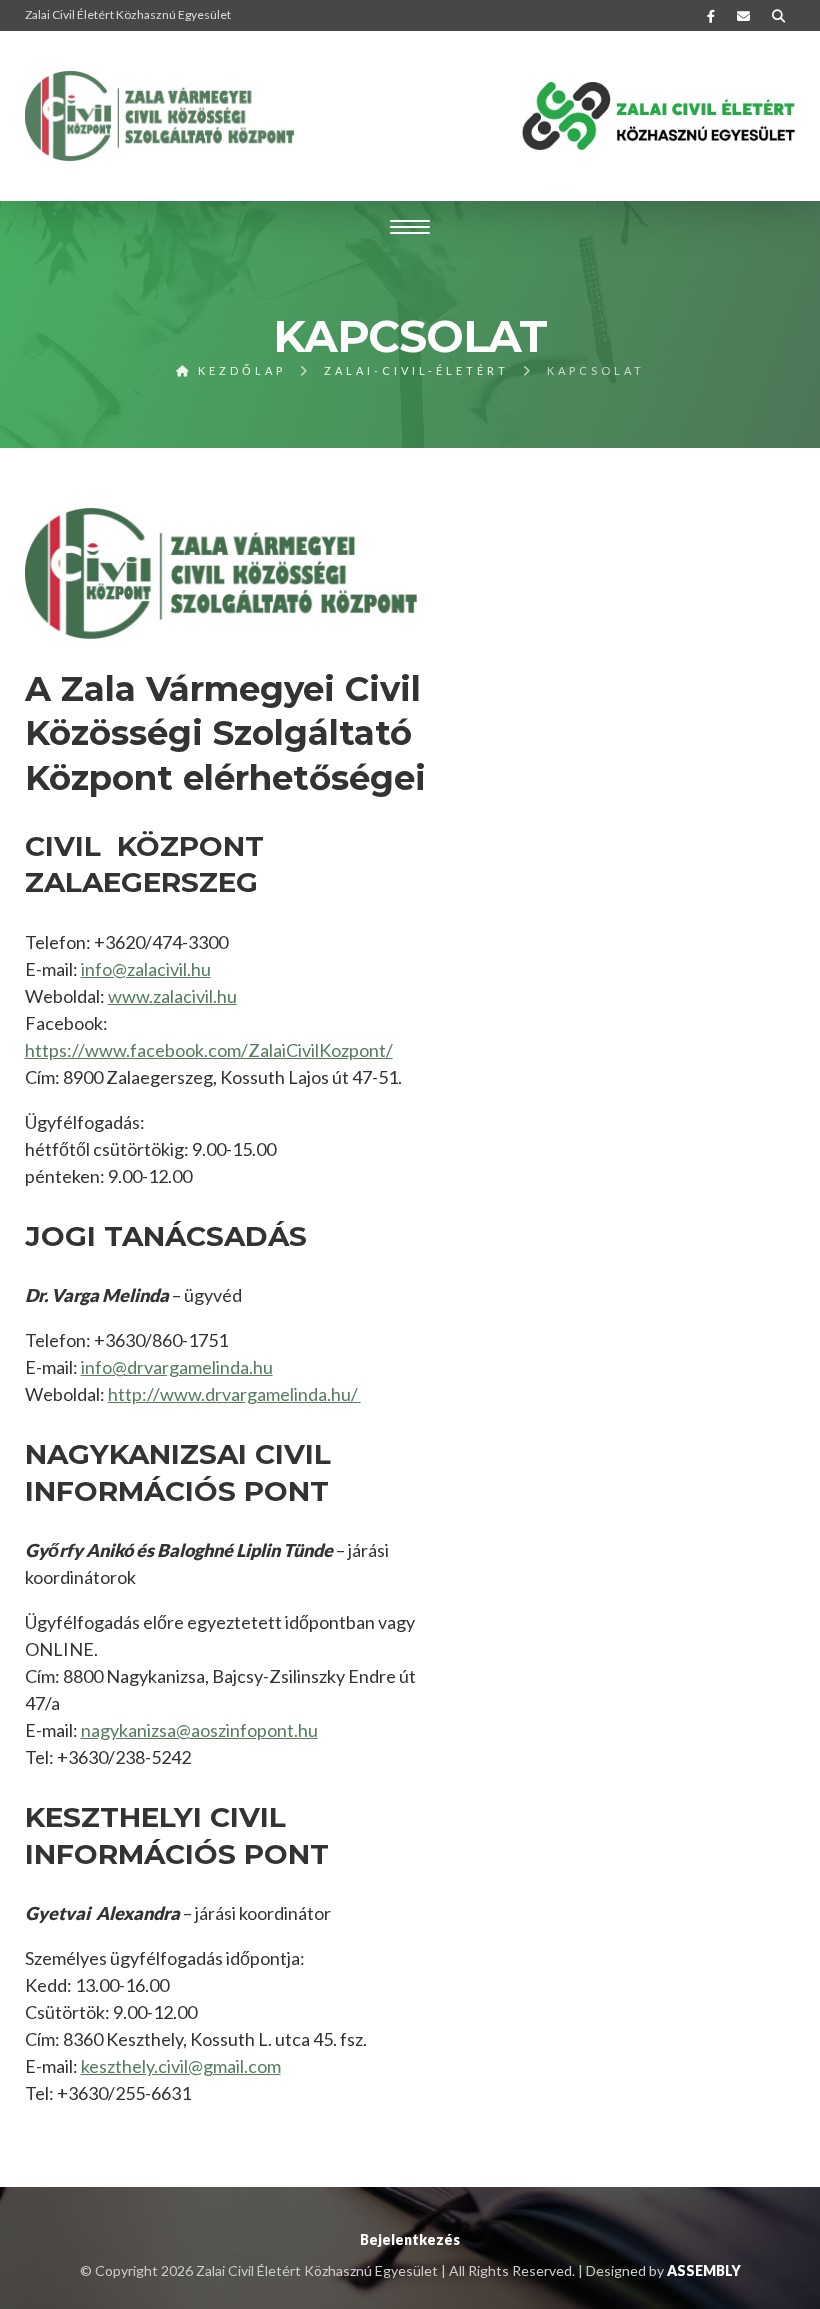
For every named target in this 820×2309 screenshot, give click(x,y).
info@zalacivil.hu (146, 969)
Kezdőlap (239, 370)
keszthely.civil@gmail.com (181, 2066)
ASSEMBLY (704, 2270)
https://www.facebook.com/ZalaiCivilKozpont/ (209, 1050)
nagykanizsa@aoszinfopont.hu (199, 1730)
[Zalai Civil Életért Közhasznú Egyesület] (160, 116)
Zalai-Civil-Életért (416, 370)
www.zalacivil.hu (172, 996)
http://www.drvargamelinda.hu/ (234, 1394)
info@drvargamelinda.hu (177, 1367)
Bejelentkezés (410, 2239)
